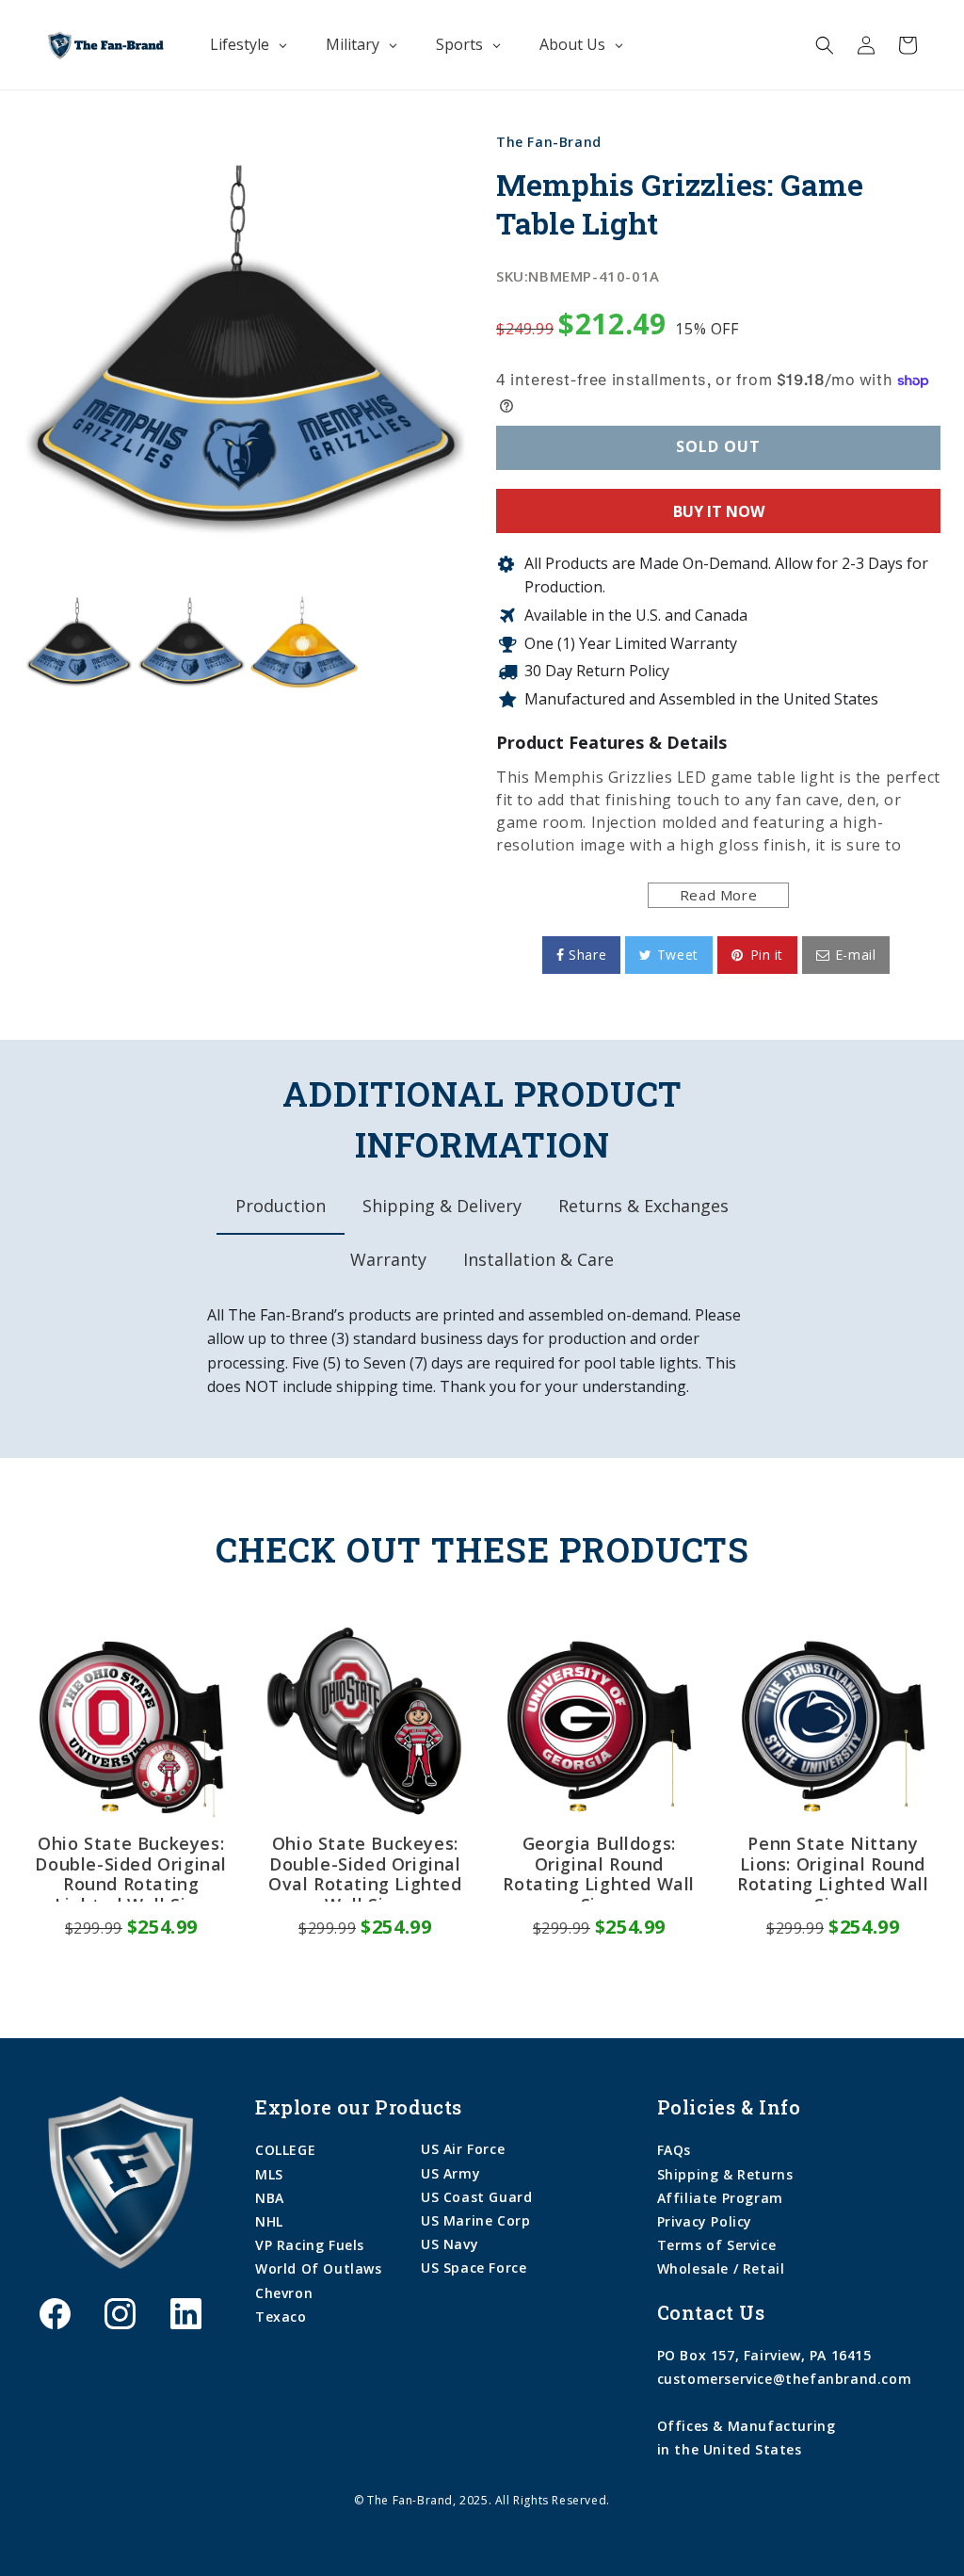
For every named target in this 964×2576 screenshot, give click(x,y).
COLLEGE (285, 2150)
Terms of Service (717, 2245)
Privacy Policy (705, 2221)
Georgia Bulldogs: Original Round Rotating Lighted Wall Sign (599, 1868)
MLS (269, 2174)
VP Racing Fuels (310, 2245)
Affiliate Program (720, 2198)
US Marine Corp (475, 2220)
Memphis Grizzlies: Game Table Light (680, 204)
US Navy (450, 2244)
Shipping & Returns (725, 2174)
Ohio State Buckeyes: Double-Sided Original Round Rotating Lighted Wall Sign (131, 1868)
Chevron (284, 2293)
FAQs (674, 2150)
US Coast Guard (476, 2197)
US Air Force (463, 2149)
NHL (269, 2221)
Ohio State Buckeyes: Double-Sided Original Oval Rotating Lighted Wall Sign (365, 1868)
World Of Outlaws (319, 2268)
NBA (270, 2198)
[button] (825, 45)
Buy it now (719, 511)
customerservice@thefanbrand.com (785, 2379)
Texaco (281, 2317)
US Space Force (474, 2268)
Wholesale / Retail (721, 2268)
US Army (450, 2173)
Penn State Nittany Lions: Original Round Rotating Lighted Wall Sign (833, 1868)
